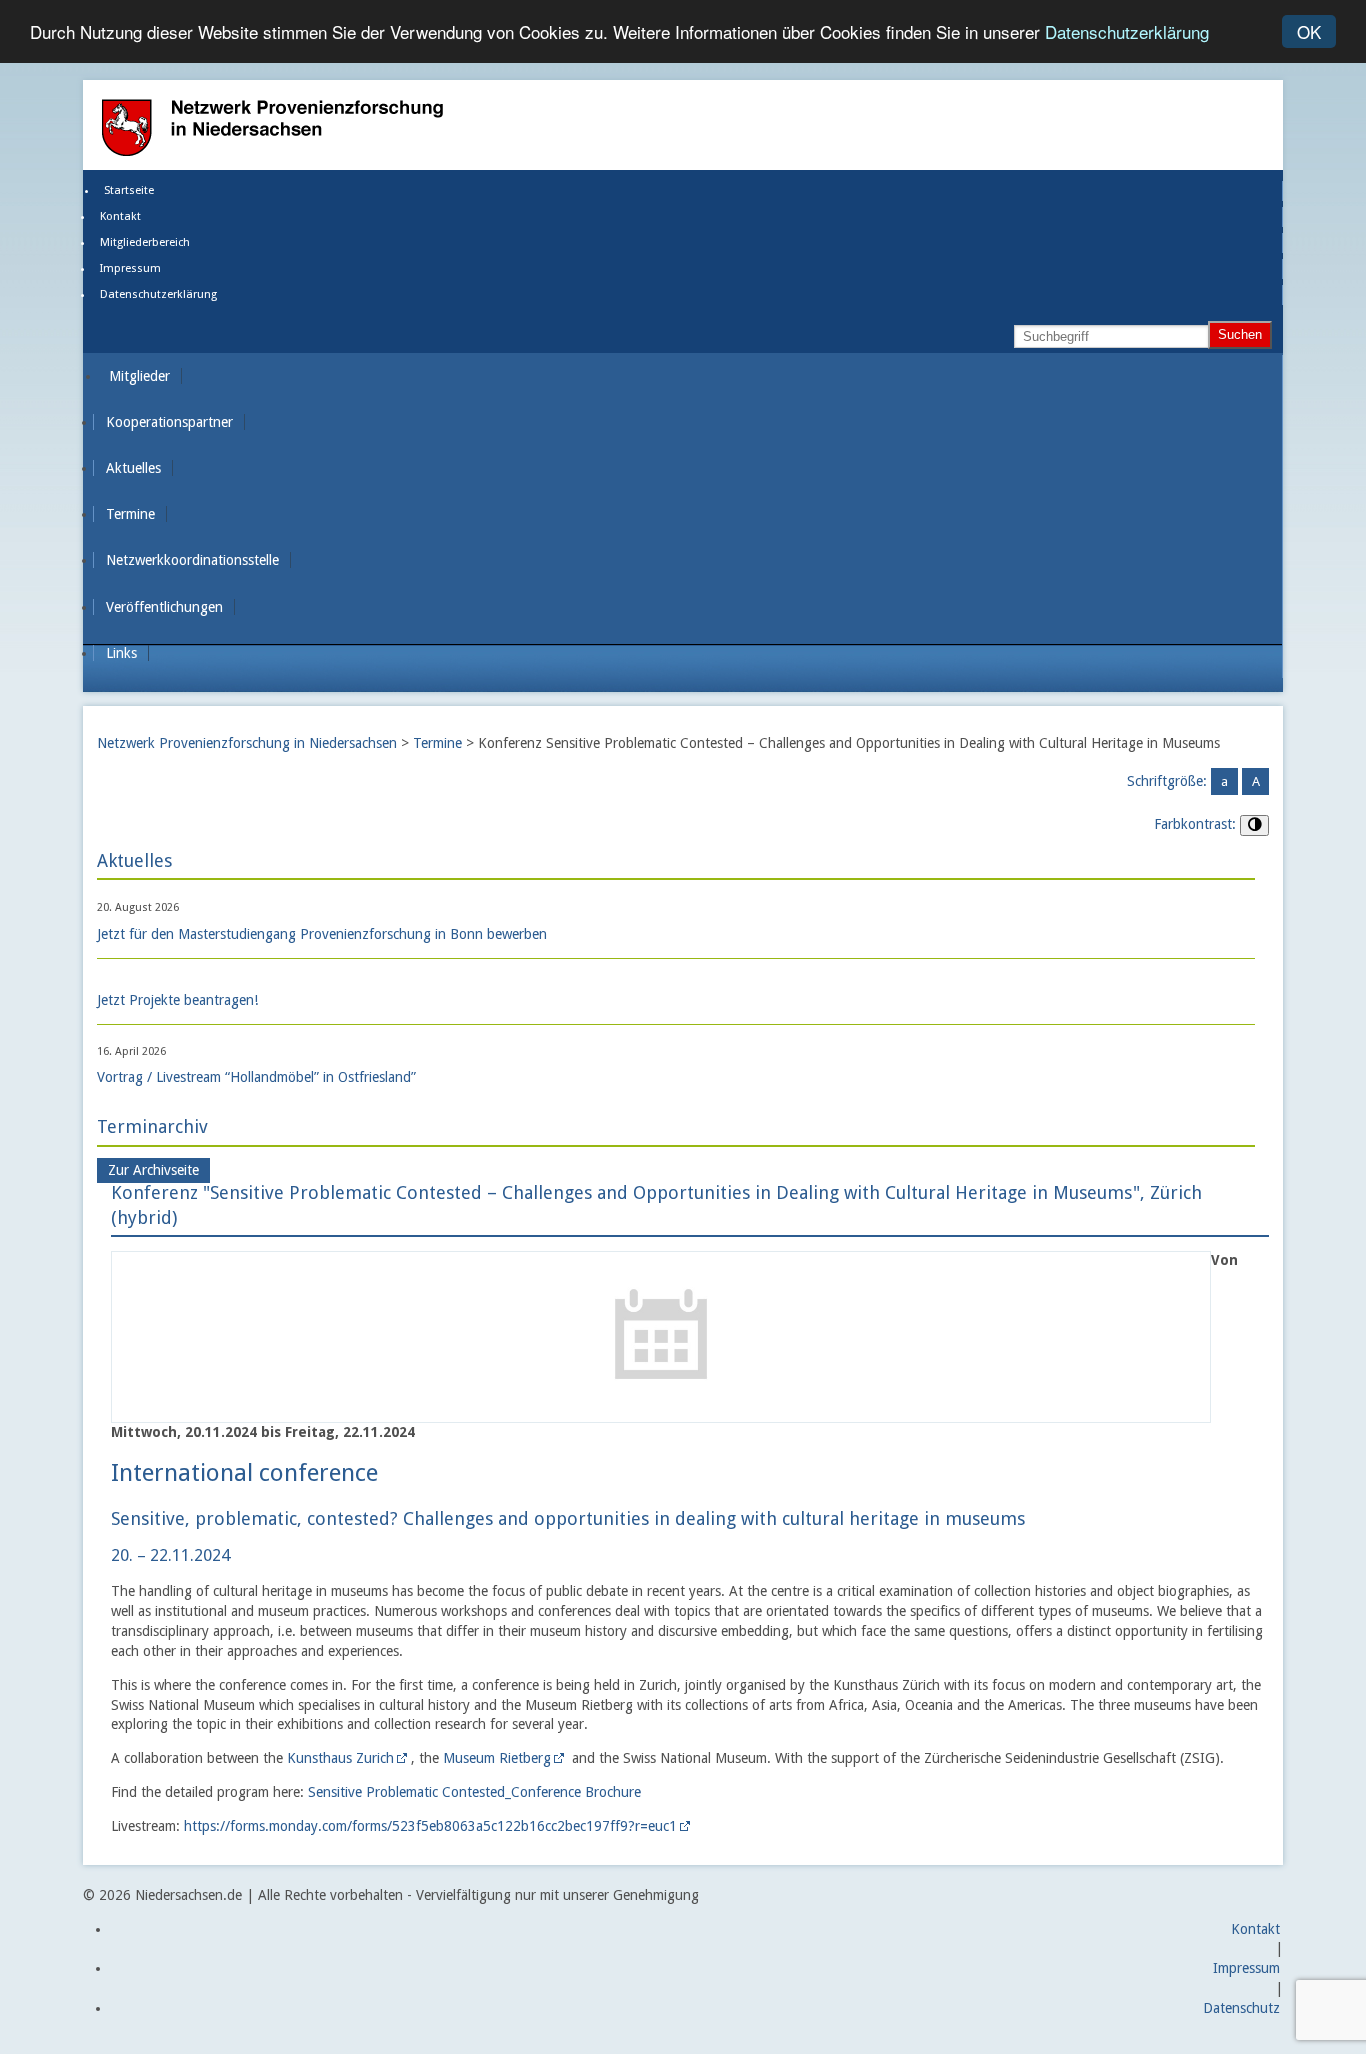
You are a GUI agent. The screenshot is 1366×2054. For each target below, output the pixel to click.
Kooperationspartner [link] (169, 422)
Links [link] (121, 653)
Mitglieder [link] (139, 376)
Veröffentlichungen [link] (164, 607)
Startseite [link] (129, 190)
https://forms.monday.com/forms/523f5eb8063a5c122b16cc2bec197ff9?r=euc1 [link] (430, 1826)
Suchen (1240, 334)
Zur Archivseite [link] (153, 1171)
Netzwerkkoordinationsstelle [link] (192, 560)
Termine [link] (130, 514)
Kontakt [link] (120, 216)
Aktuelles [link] (133, 468)
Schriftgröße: (1167, 781)
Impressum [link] (130, 268)
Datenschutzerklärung (1127, 32)
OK (1309, 31)
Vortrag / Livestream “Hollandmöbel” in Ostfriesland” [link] (256, 1077)
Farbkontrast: (1195, 824)
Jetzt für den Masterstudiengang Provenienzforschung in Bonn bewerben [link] (322, 934)
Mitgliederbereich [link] (145, 242)
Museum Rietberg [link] (497, 1758)
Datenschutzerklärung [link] (158, 294)
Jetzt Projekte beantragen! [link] (177, 1000)
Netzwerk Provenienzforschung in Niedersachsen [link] (247, 743)
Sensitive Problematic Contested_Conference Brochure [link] (474, 1792)
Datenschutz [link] (1241, 2008)
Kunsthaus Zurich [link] (340, 1758)
